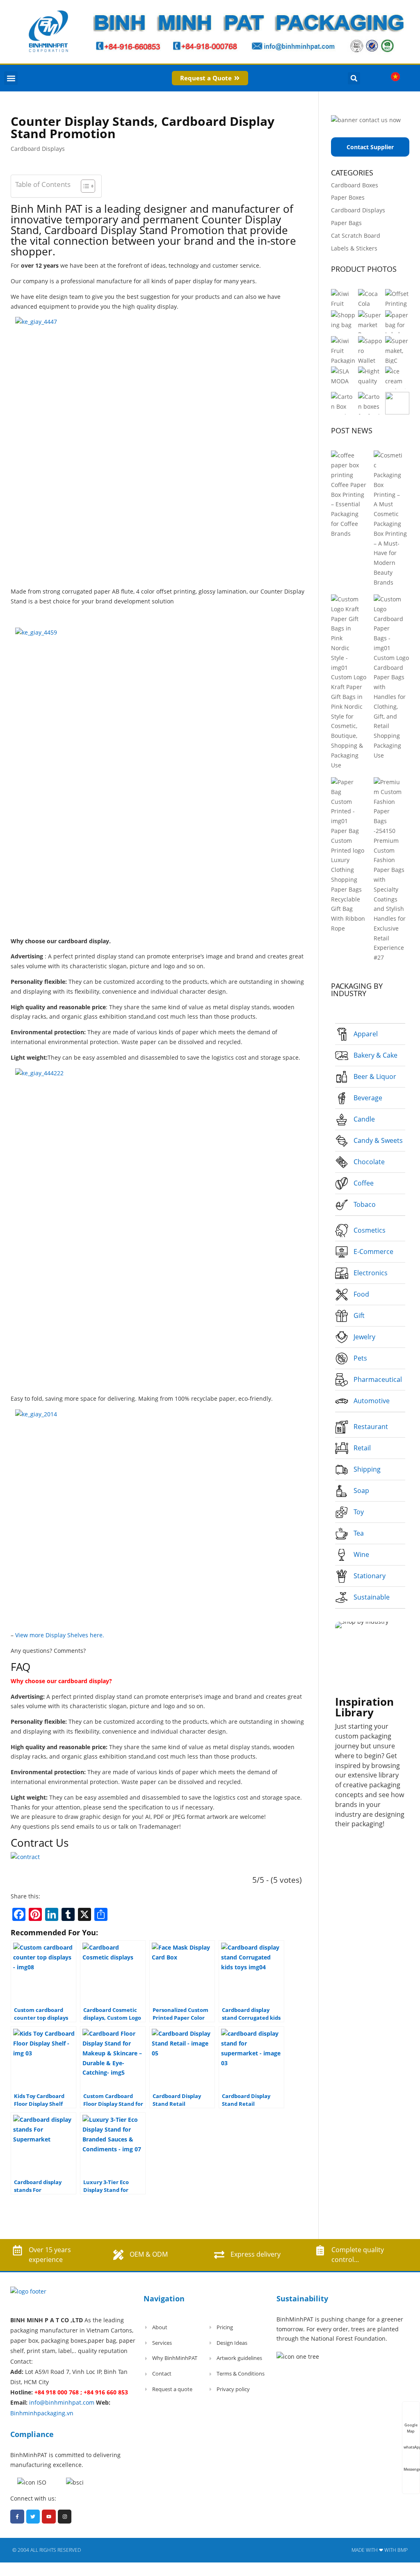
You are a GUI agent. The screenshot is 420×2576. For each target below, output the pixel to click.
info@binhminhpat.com (62, 2402)
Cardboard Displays (38, 149)
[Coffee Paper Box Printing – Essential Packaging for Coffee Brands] (346, 465)
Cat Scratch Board (356, 236)
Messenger (412, 2469)
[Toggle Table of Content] (84, 186)
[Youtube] (49, 2517)
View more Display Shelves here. (60, 1635)
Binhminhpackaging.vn (42, 2413)
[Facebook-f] (17, 2517)
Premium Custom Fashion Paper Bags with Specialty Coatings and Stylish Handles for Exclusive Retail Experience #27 (390, 899)
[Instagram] (65, 2517)
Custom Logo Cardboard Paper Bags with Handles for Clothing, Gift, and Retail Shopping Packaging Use (391, 707)
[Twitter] (33, 2517)
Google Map (411, 2425)
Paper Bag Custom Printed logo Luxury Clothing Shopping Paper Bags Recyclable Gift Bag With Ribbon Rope (348, 880)
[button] (11, 78)
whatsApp (412, 2447)
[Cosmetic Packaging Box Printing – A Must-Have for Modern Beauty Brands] (389, 480)
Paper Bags (346, 223)
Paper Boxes (348, 197)
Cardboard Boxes (355, 185)
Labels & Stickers (354, 248)
